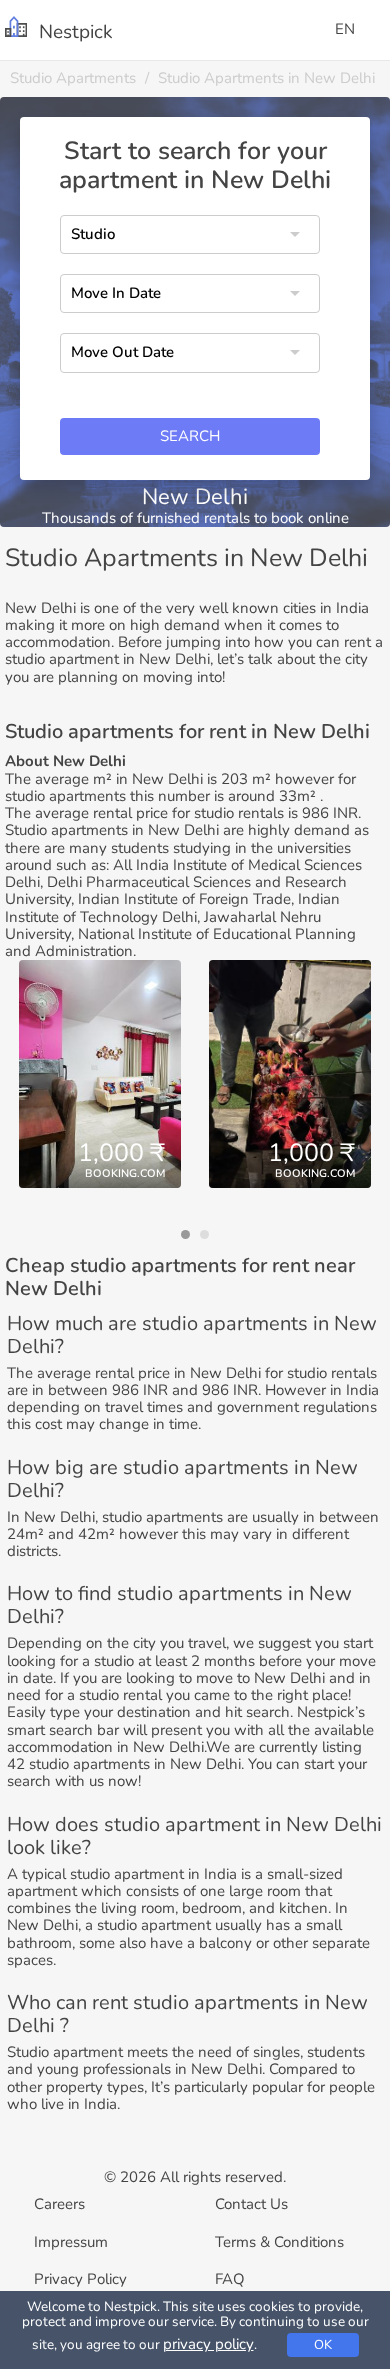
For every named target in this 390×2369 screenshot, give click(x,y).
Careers (59, 2204)
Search (190, 436)
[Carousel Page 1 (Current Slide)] (185, 1234)
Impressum (71, 2242)
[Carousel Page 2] (204, 1234)
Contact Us (251, 2204)
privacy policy (208, 2344)
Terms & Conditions (279, 2242)
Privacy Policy (80, 2279)
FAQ (230, 2279)
